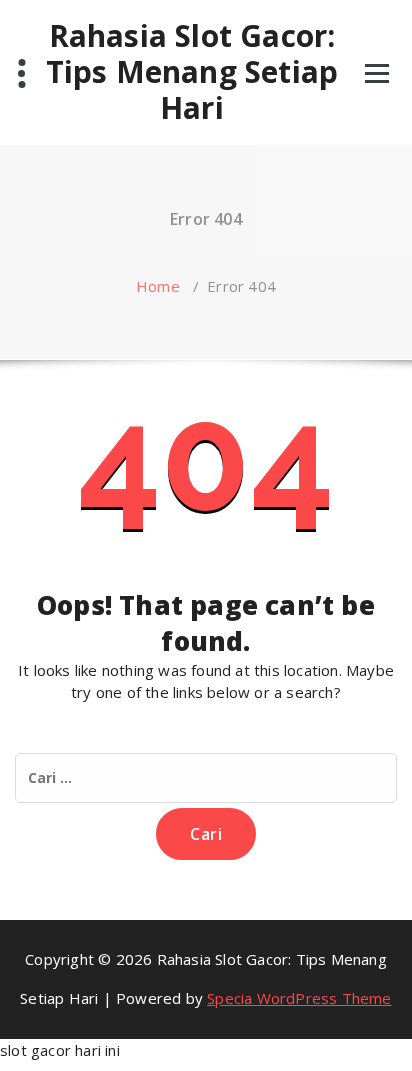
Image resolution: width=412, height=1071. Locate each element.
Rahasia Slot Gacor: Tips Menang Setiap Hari (192, 72)
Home (158, 286)
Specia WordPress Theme (299, 998)
